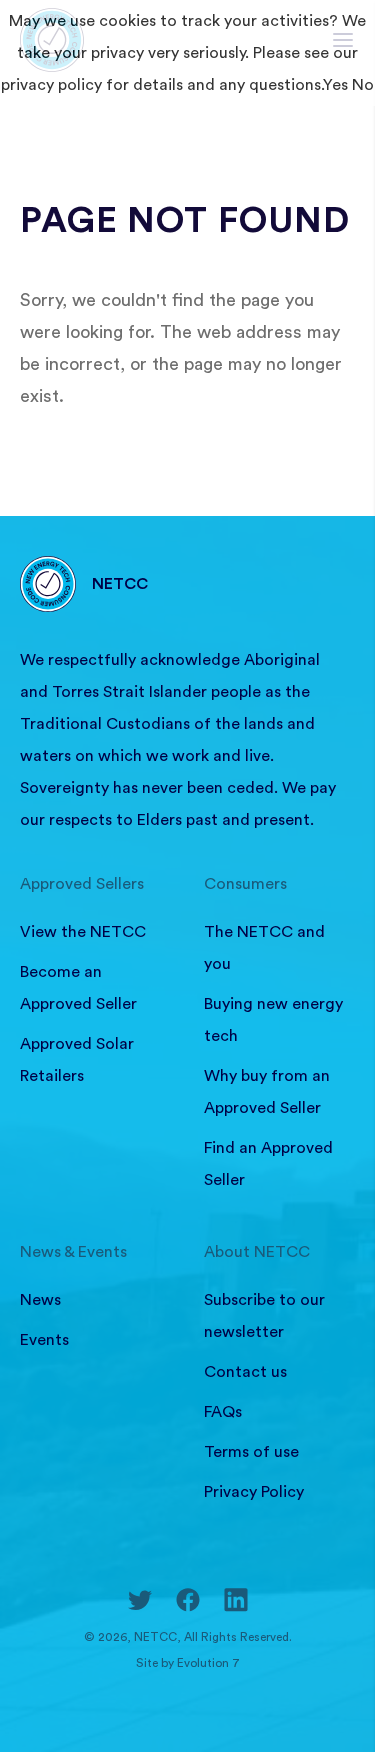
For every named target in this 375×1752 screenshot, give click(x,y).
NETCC (120, 584)
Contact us (245, 1372)
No (363, 85)
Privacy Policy (254, 1492)
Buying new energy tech (273, 1020)
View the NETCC (83, 932)
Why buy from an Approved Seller (267, 1092)
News (40, 1300)
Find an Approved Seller (268, 1164)
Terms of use (251, 1452)
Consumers (245, 884)
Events (44, 1340)
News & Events (73, 1252)
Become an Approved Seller (78, 988)
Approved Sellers (82, 884)
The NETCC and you (264, 948)
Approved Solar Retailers (77, 1060)
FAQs (223, 1412)
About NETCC (257, 1252)
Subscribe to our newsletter (264, 1316)
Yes (335, 85)
